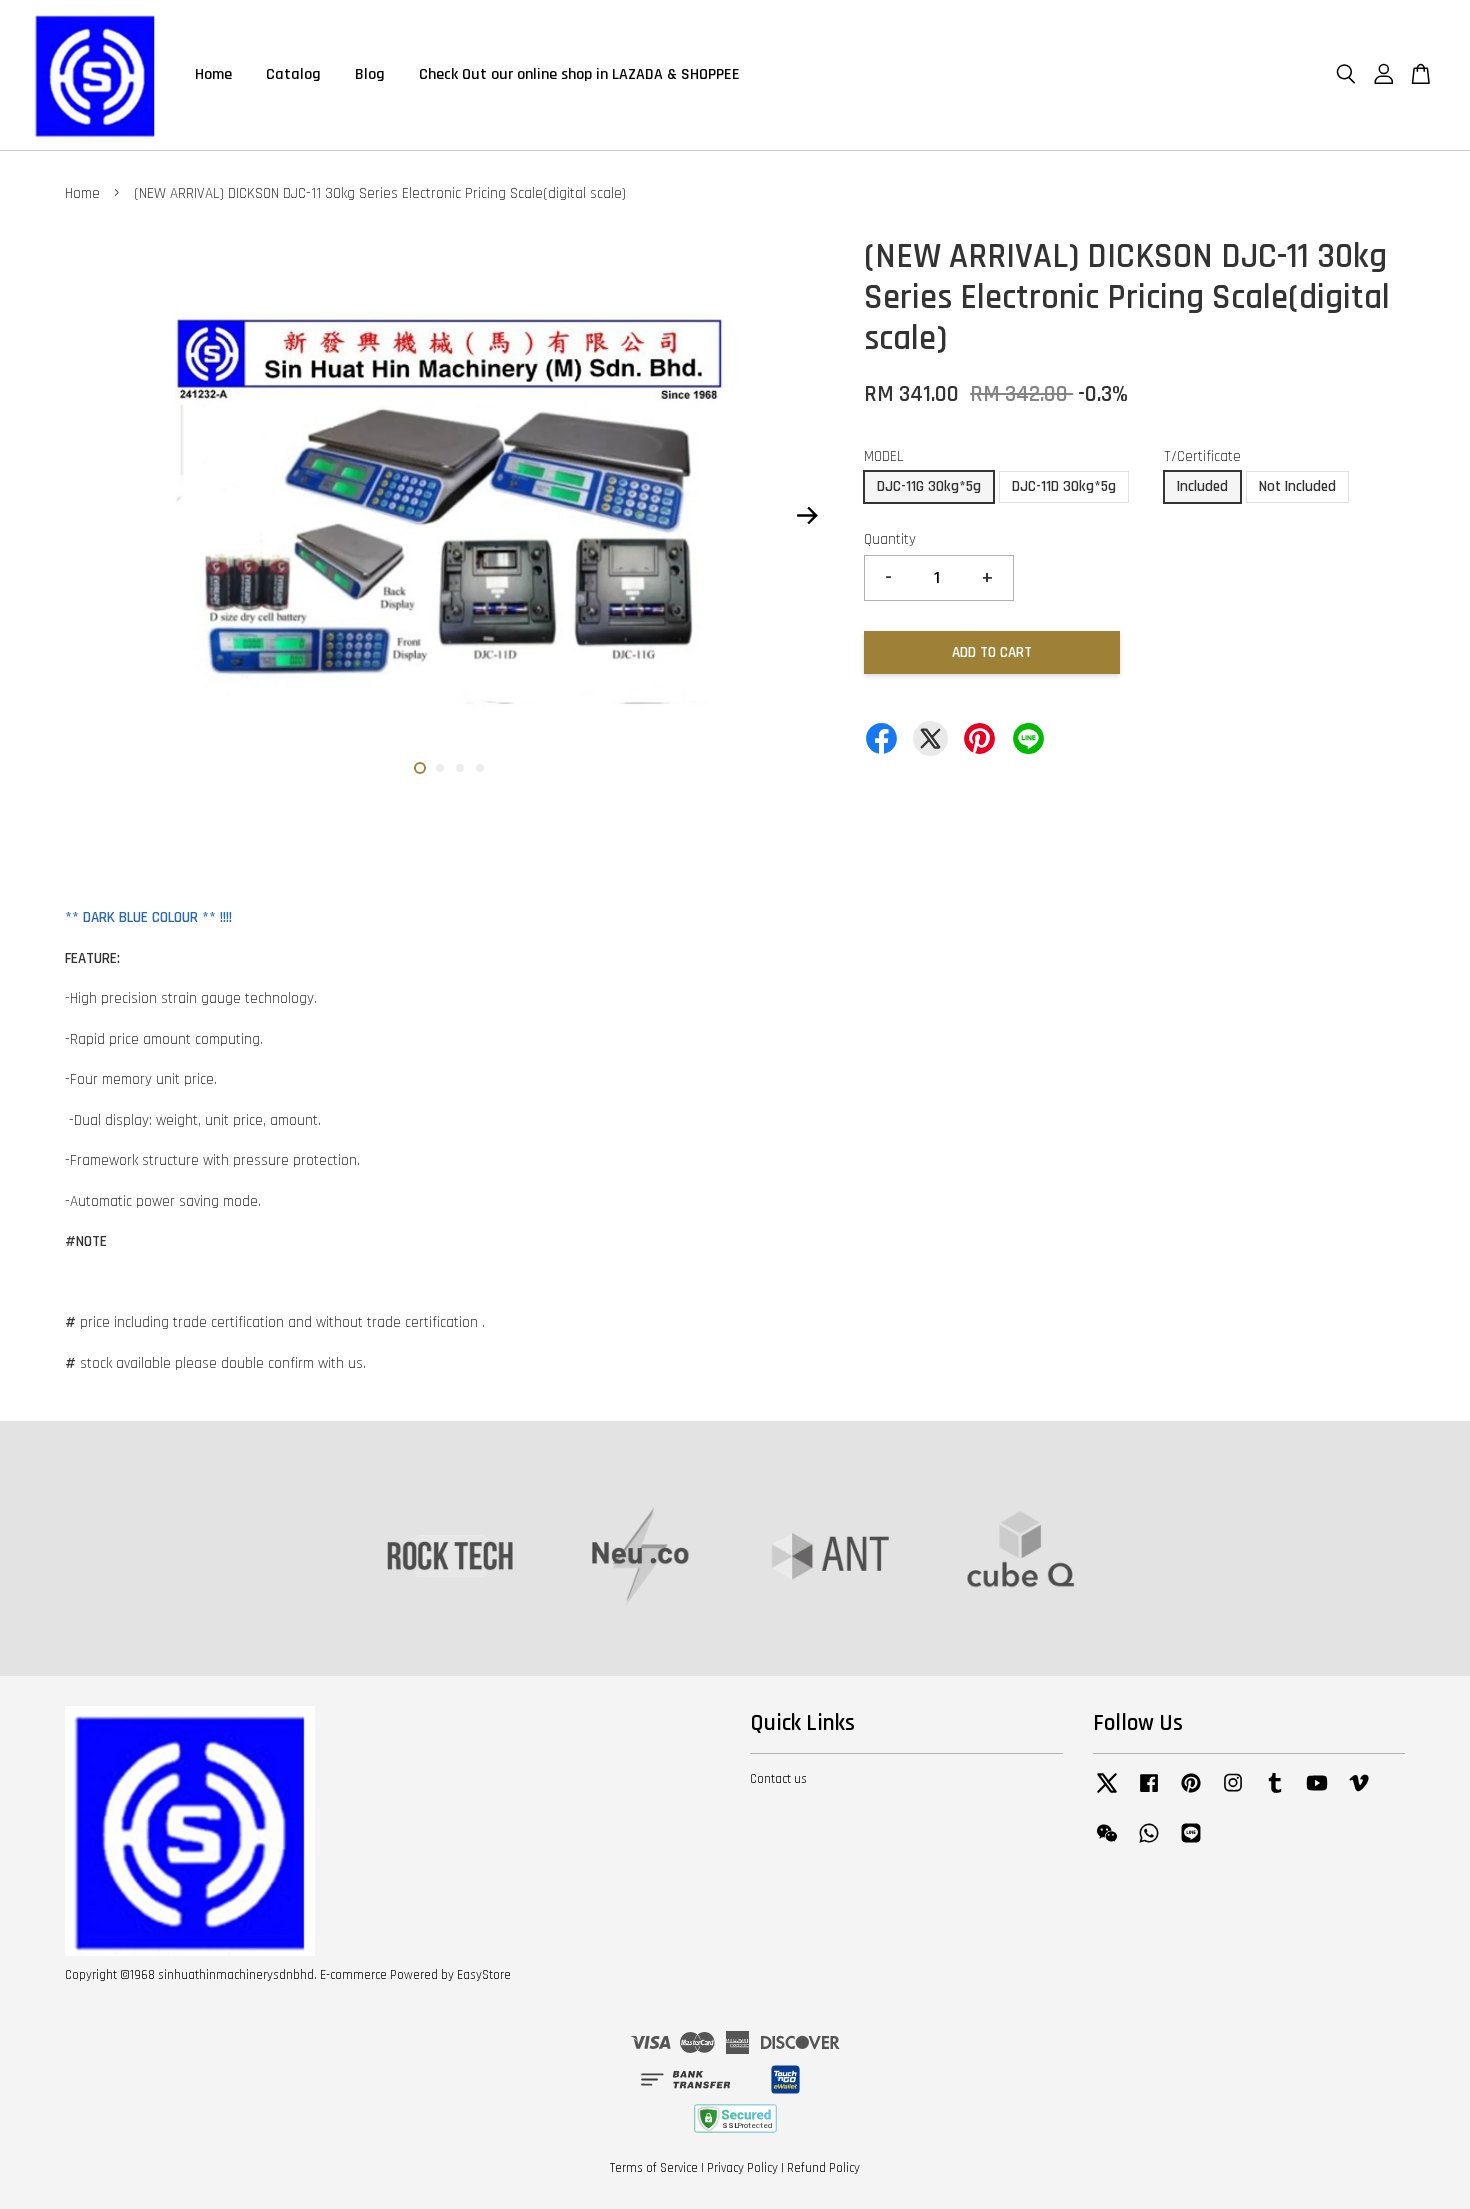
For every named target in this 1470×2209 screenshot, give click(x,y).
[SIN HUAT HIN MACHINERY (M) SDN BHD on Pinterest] (1191, 1793)
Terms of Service (654, 2168)
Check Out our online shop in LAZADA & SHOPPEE (579, 74)
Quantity (890, 539)
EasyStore (484, 1975)
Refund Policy (823, 2168)
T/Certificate (1202, 456)
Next (807, 516)
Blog (370, 74)
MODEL (884, 456)
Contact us (778, 1779)
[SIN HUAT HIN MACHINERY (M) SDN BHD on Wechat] (1107, 1843)
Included (1202, 486)
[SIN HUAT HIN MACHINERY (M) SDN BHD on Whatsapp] (1149, 1843)
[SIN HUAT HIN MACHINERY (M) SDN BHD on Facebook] (1149, 1793)
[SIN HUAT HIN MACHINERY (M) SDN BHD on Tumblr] (1275, 1793)
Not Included (1297, 486)
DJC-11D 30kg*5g (1064, 486)
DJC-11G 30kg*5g (929, 486)
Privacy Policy (742, 2168)
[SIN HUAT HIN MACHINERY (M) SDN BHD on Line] (1191, 1843)
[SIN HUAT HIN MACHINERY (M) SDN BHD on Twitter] (1107, 1793)
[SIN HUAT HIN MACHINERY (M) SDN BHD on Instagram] (1233, 1793)
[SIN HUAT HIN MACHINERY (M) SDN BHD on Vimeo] (1359, 1793)
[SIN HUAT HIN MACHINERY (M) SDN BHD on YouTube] (1317, 1793)
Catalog (293, 74)
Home (213, 74)
